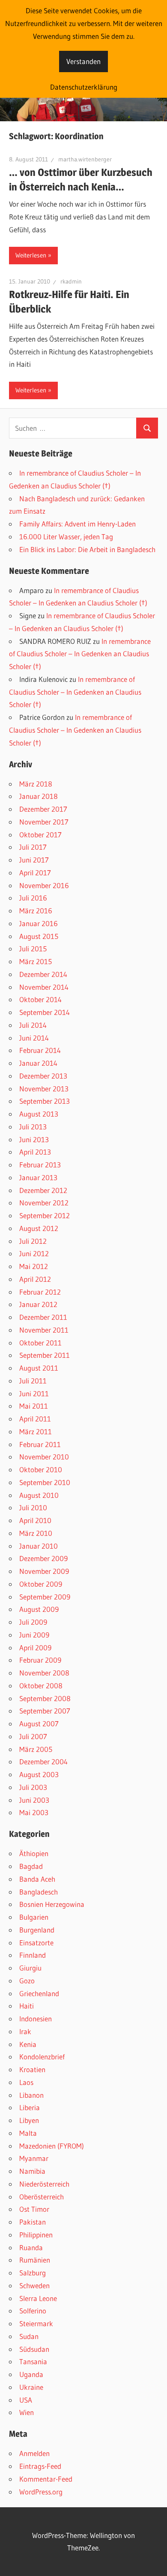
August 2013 (39, 1114)
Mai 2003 (34, 1812)
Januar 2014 (38, 1063)
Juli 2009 (33, 1622)
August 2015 (39, 936)
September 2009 (45, 1597)
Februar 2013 (40, 1165)
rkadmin (71, 281)
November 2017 (44, 822)
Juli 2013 (33, 1127)
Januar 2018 (39, 796)
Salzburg (33, 2273)
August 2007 (39, 1724)
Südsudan (34, 2349)
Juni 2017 (34, 860)
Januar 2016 (39, 923)
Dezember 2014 (43, 974)
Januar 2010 (39, 1546)
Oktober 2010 (41, 1469)
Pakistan (33, 2222)
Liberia (30, 2107)
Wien (27, 2412)
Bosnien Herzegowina (52, 1904)
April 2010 (35, 1520)
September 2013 (45, 1101)
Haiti (27, 2006)
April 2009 (35, 1648)
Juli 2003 (33, 1787)
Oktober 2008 (41, 1686)
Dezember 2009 (43, 1558)
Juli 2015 (33, 949)
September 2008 (45, 1698)
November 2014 (44, 987)
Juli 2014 (33, 1025)
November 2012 (44, 1203)
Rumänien (35, 2260)
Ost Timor (34, 2209)
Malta (28, 2133)
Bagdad (31, 1866)
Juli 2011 (33, 1381)
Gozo (27, 1981)
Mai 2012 (34, 1266)
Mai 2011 (34, 1406)
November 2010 (44, 1457)
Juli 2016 (33, 898)
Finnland (33, 1955)
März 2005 (36, 1749)
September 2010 (45, 1482)
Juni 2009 (34, 1635)
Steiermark (36, 2323)
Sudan (29, 2336)
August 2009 (39, 1609)
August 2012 (39, 1228)
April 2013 (35, 1152)
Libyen (29, 2120)
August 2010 (39, 1495)
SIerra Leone (38, 2298)
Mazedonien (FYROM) (52, 2146)
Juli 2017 (33, 847)
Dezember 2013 (43, 1076)
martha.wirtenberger (85, 159)
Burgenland (37, 1930)
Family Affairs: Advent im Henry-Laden (78, 524)
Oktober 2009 (41, 1584)
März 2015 (36, 961)
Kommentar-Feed (46, 2479)
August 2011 (39, 1368)
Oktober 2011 (40, 1343)
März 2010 (36, 1533)
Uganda (31, 2374)
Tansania (33, 2361)
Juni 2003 (34, 1800)
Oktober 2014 (40, 999)
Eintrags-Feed (40, 2466)
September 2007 (45, 1711)
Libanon (31, 2095)
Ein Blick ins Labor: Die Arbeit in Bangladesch (87, 549)
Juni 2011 (34, 1393)
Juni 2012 (34, 1253)
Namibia (32, 2171)
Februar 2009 (40, 1660)
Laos (26, 2082)
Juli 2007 (33, 1736)
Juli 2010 (33, 1507)
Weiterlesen (31, 255)
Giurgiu (30, 1968)
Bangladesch (39, 1892)
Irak (25, 2031)
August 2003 (39, 1774)
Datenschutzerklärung (84, 87)
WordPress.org (41, 2492)
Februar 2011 (40, 1444)
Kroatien (32, 2069)
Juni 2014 (34, 1038)
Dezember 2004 (43, 1762)
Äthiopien (34, 1853)
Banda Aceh (37, 1879)
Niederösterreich (44, 2184)
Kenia (28, 2044)
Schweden (34, 2285)
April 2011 (35, 1419)
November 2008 (44, 1673)
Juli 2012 (33, 1241)
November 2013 (44, 1089)
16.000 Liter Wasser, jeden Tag (66, 537)
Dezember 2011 (43, 1317)
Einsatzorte (36, 1943)
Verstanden (83, 61)
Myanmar (34, 2158)
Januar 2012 (38, 1304)
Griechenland (39, 1993)
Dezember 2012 (43, 1190)
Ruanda (31, 2247)
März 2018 (36, 784)
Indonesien (36, 2019)
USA (26, 2400)
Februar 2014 (40, 1050)
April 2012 (35, 1279)
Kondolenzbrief (42, 2057)
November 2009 (44, 1571)
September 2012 (45, 1215)
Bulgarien (34, 1917)
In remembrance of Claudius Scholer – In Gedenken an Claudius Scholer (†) (80, 654)
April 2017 (35, 873)
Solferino (33, 2311)
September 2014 (45, 1012)
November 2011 (44, 1330)
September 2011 (45, 1355)
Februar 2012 (40, 1292)
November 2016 (44, 885)
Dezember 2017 (43, 809)
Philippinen (36, 2235)
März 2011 (36, 1431)
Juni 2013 (34, 1139)
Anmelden (34, 2453)
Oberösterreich (42, 2197)
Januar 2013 (38, 1177)
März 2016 (36, 911)
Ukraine (31, 2387)
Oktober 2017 (40, 835)
